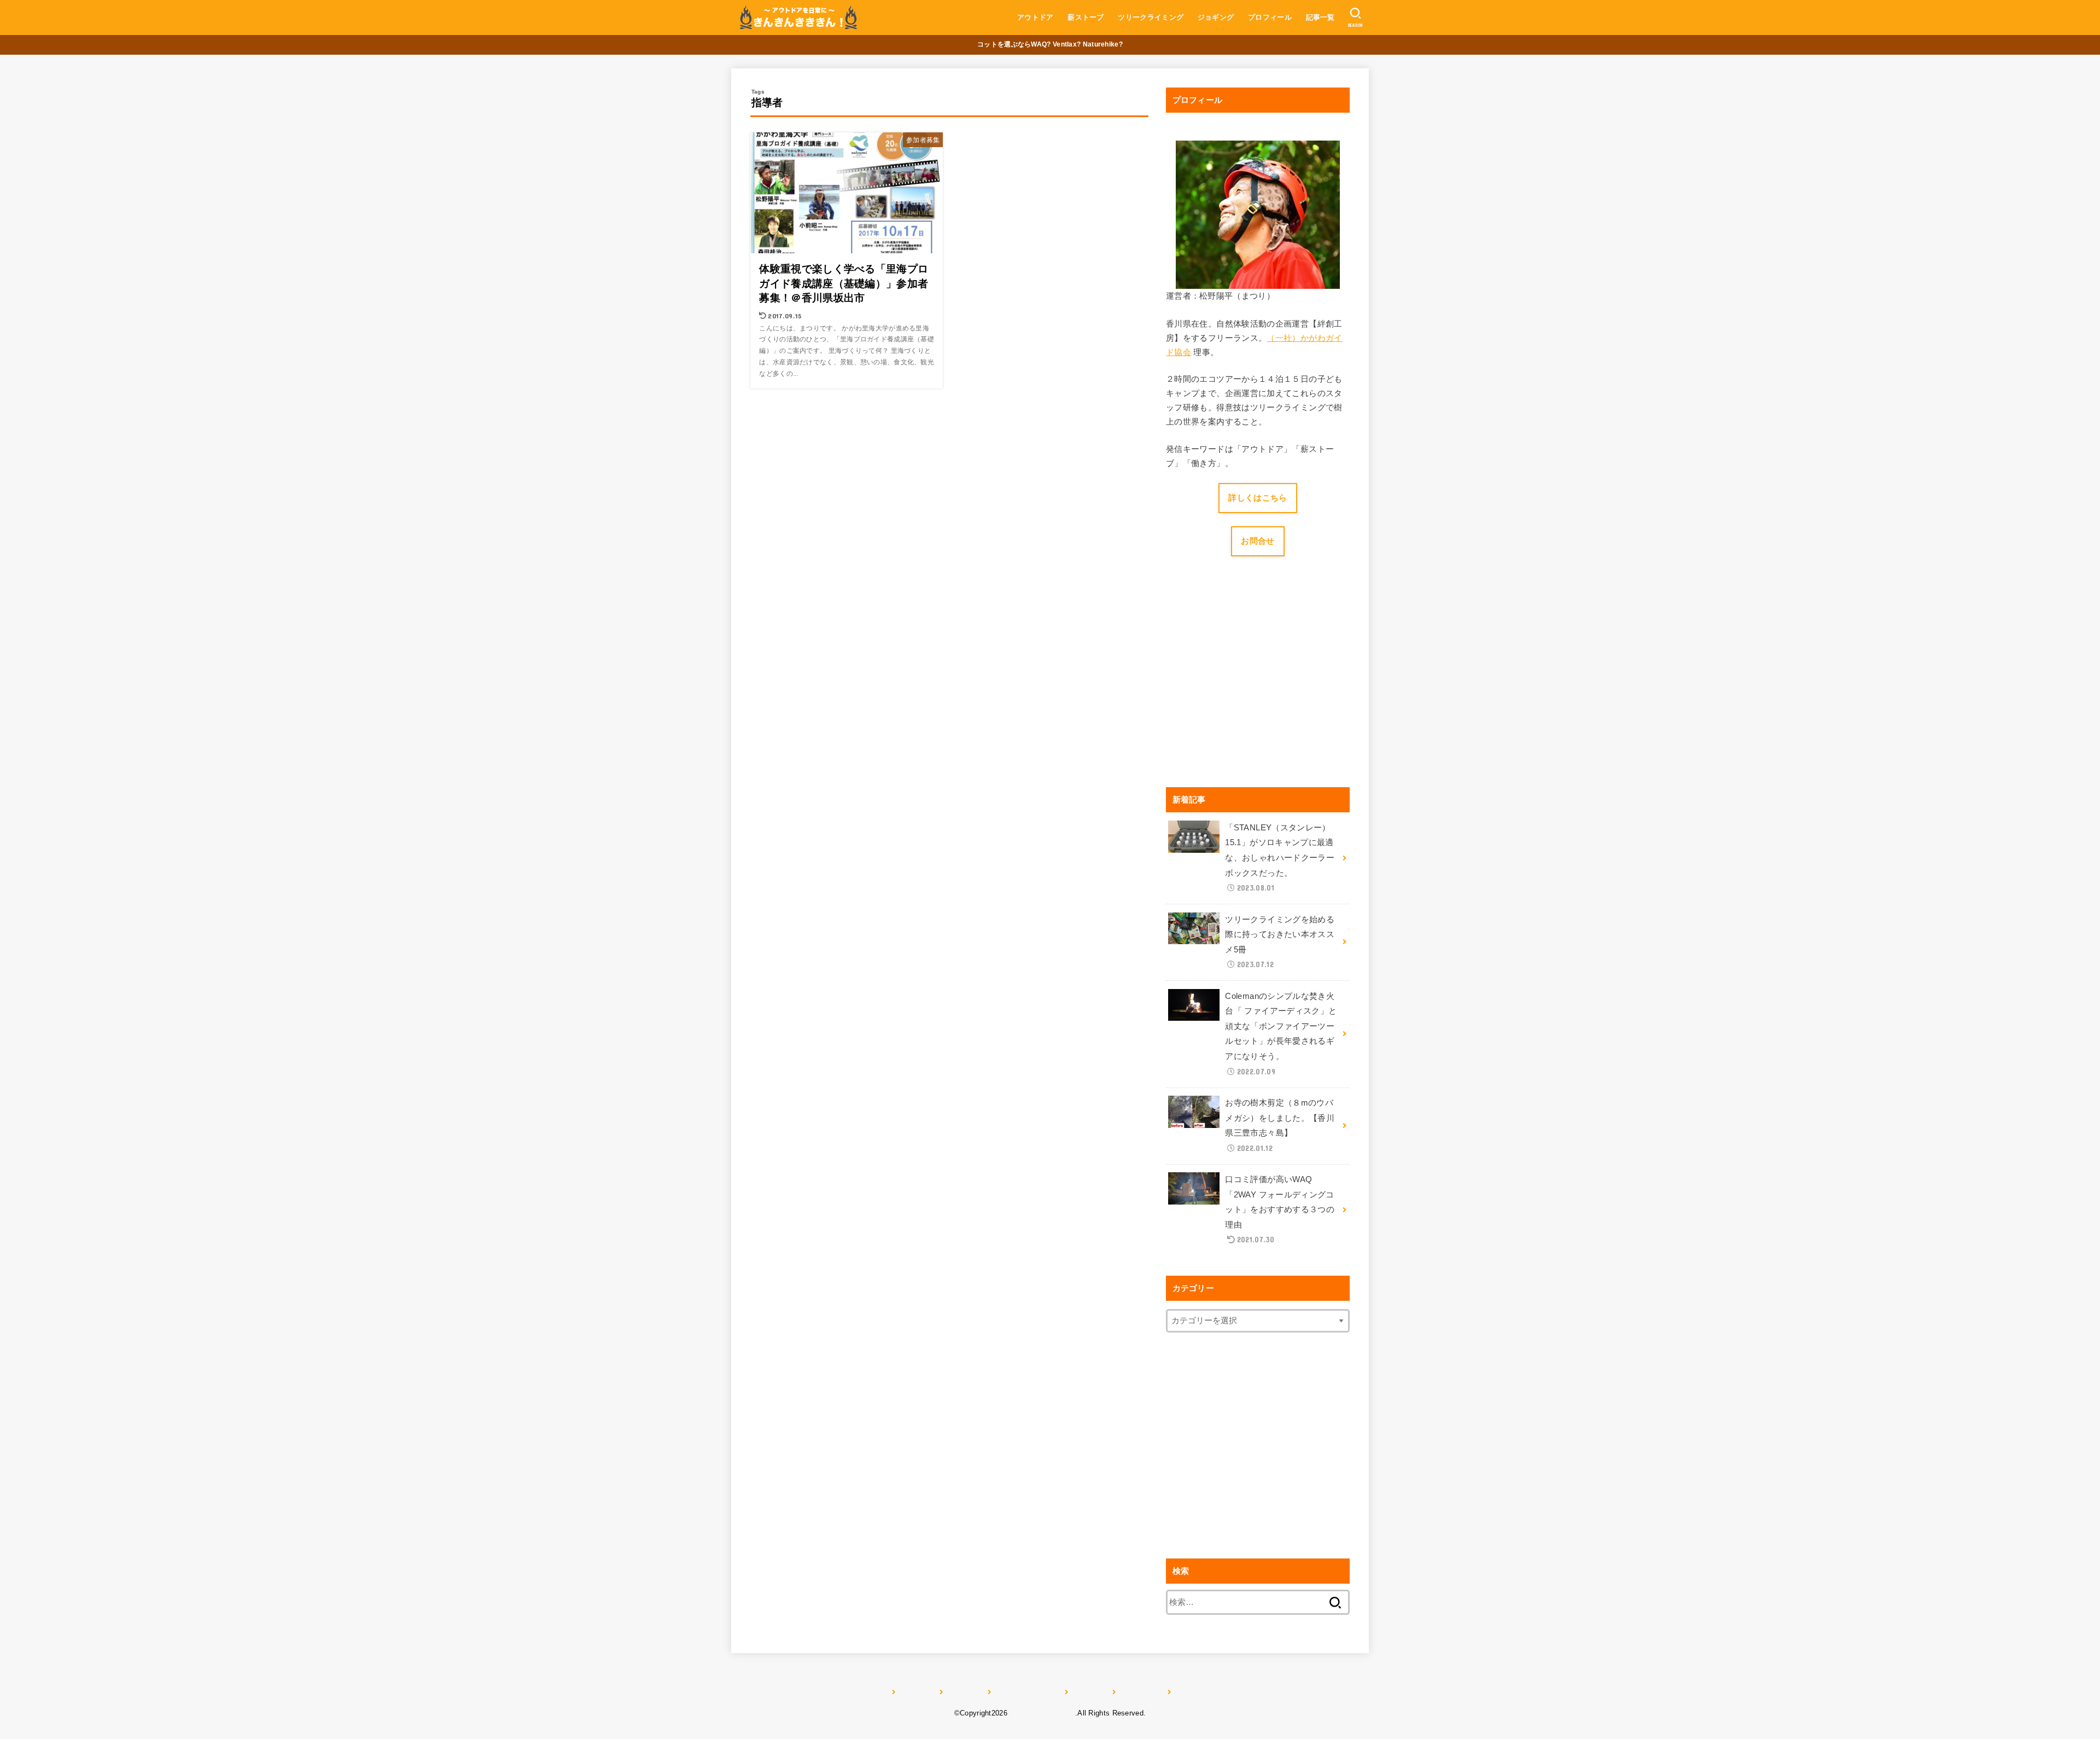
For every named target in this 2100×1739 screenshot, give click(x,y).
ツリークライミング (1151, 17)
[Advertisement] (1258, 687)
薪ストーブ (1086, 17)
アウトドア (1036, 17)
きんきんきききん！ (1042, 1713)
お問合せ (1258, 541)
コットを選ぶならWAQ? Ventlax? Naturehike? (1050, 44)
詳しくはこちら (1258, 498)
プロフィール (1270, 17)
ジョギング (1216, 17)
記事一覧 (1320, 17)
